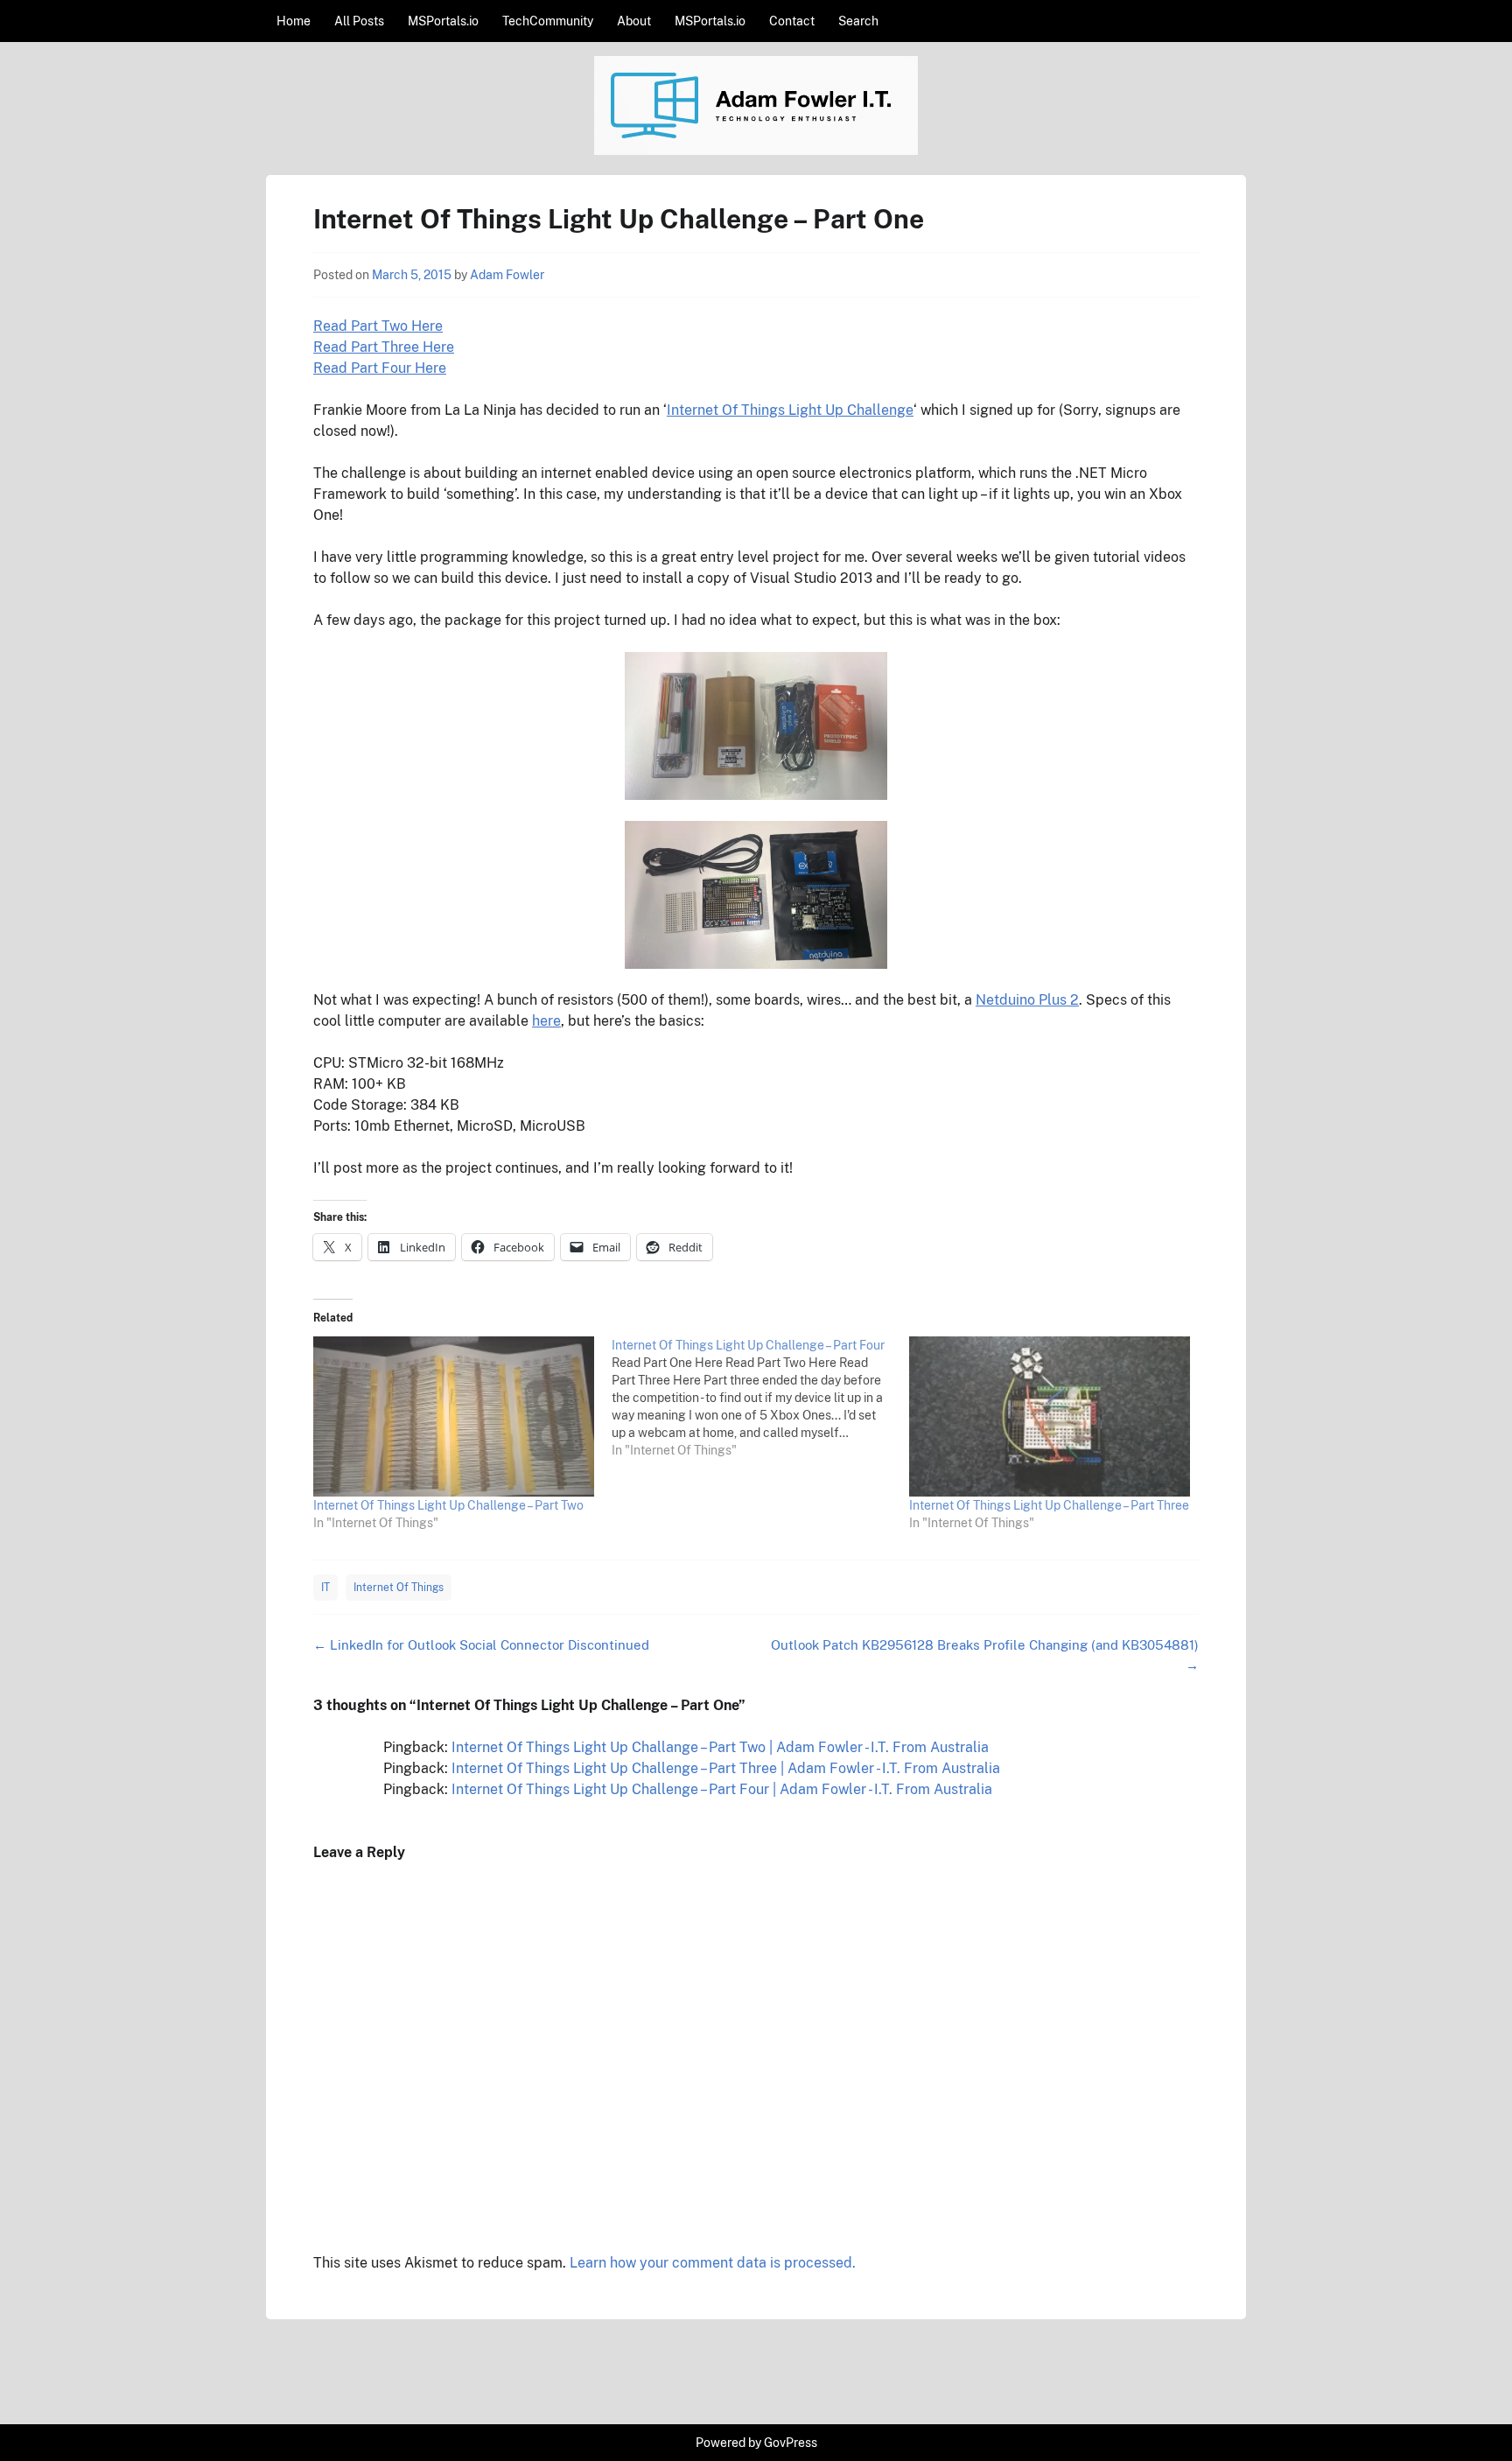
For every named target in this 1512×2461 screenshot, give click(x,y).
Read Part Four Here (380, 368)
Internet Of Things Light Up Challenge (790, 410)
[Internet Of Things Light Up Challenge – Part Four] (761, 1398)
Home (294, 21)
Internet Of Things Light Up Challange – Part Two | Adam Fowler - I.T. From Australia (720, 1747)
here (546, 1021)
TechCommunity (548, 21)
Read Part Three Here (384, 347)
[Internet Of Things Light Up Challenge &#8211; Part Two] (454, 1416)
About (634, 21)
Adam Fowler (507, 275)
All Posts (359, 21)
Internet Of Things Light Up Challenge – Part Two (448, 1505)
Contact (792, 21)
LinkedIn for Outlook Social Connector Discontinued (481, 1645)
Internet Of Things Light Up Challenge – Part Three (1049, 1505)
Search (858, 21)
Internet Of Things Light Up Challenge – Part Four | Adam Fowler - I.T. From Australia (722, 1789)
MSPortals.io (443, 21)
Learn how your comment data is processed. (713, 2263)
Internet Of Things (399, 1588)
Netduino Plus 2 (1027, 1000)
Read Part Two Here (378, 326)
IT (325, 1588)
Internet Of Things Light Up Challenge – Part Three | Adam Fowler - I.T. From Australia (726, 1768)
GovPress (791, 2443)
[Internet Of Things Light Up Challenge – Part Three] (1050, 1416)
